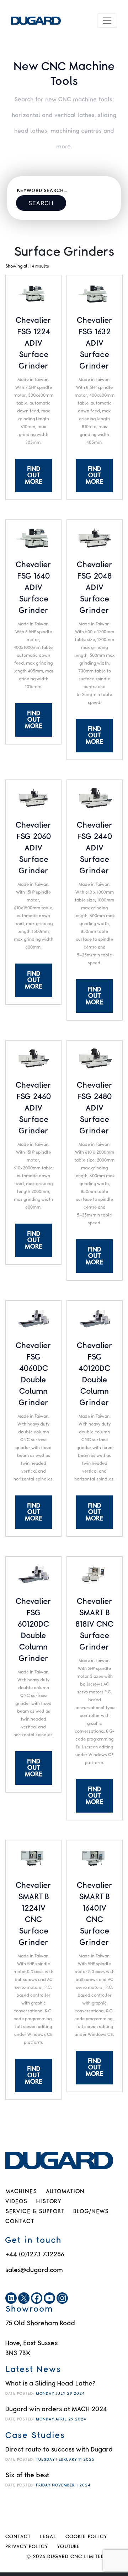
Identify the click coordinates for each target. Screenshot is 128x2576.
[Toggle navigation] (107, 21)
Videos (16, 2202)
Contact (20, 2222)
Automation (65, 2192)
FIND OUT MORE (34, 476)
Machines (21, 2192)
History (49, 2202)
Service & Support (35, 2212)
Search (41, 203)
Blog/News (91, 2212)
